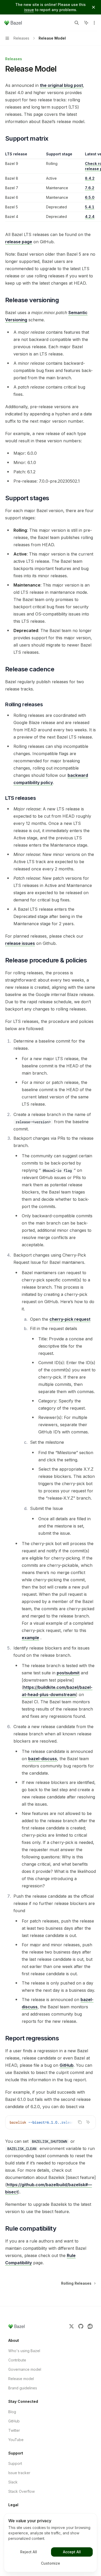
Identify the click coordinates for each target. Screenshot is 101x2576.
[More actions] (94, 23)
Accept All (72, 2552)
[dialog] (51, 2543)
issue (29, 10)
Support (15, 2463)
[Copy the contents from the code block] (80, 2122)
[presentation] (51, 2122)
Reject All (29, 2552)
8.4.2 (90, 178)
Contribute (17, 2360)
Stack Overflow (21, 2491)
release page (19, 242)
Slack (13, 2482)
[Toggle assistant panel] (86, 23)
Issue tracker (19, 2473)
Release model (21, 2379)
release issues (20, 943)
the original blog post (61, 85)
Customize (51, 2563)
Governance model (25, 2369)
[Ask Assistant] (88, 2122)
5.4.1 (90, 207)
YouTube (16, 2440)
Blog (12, 2412)
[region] (51, 187)
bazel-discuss (43, 1759)
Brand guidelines (23, 2388)
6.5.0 (90, 197)
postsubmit (68, 1673)
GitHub (67, 2065)
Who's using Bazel (24, 2351)
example (30, 1638)
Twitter (14, 2430)
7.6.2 (90, 188)
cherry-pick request (70, 1319)
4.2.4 (90, 216)
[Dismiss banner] (93, 7)
